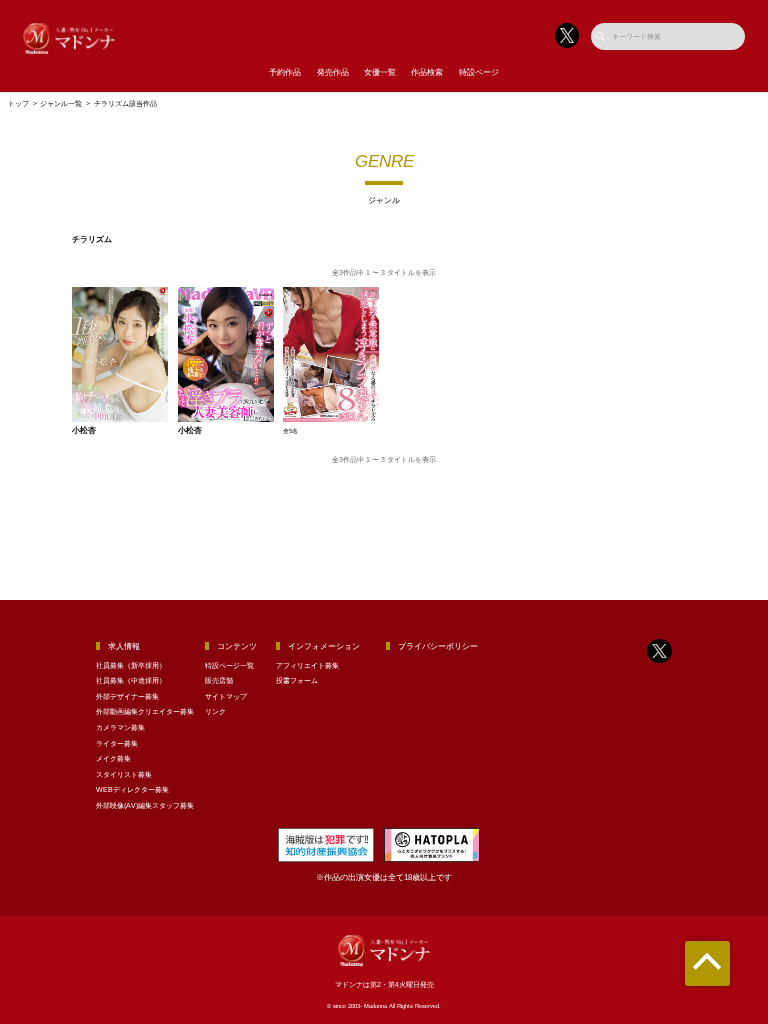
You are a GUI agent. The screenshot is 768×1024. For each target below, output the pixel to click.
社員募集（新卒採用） (131, 665)
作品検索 (427, 72)
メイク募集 (113, 758)
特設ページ (479, 72)
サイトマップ (226, 696)
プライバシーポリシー (438, 646)
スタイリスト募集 (124, 774)
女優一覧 (380, 72)
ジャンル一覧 (61, 103)
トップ (18, 103)
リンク (215, 711)
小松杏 (84, 431)
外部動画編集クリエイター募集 (145, 711)
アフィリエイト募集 (307, 665)
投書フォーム (297, 680)
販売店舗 (219, 680)
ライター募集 (117, 743)
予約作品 (285, 72)
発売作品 (333, 72)
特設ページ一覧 (229, 665)
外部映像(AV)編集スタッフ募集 (145, 805)
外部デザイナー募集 (127, 696)
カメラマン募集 (120, 727)
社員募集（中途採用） (131, 680)
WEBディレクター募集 (132, 789)
